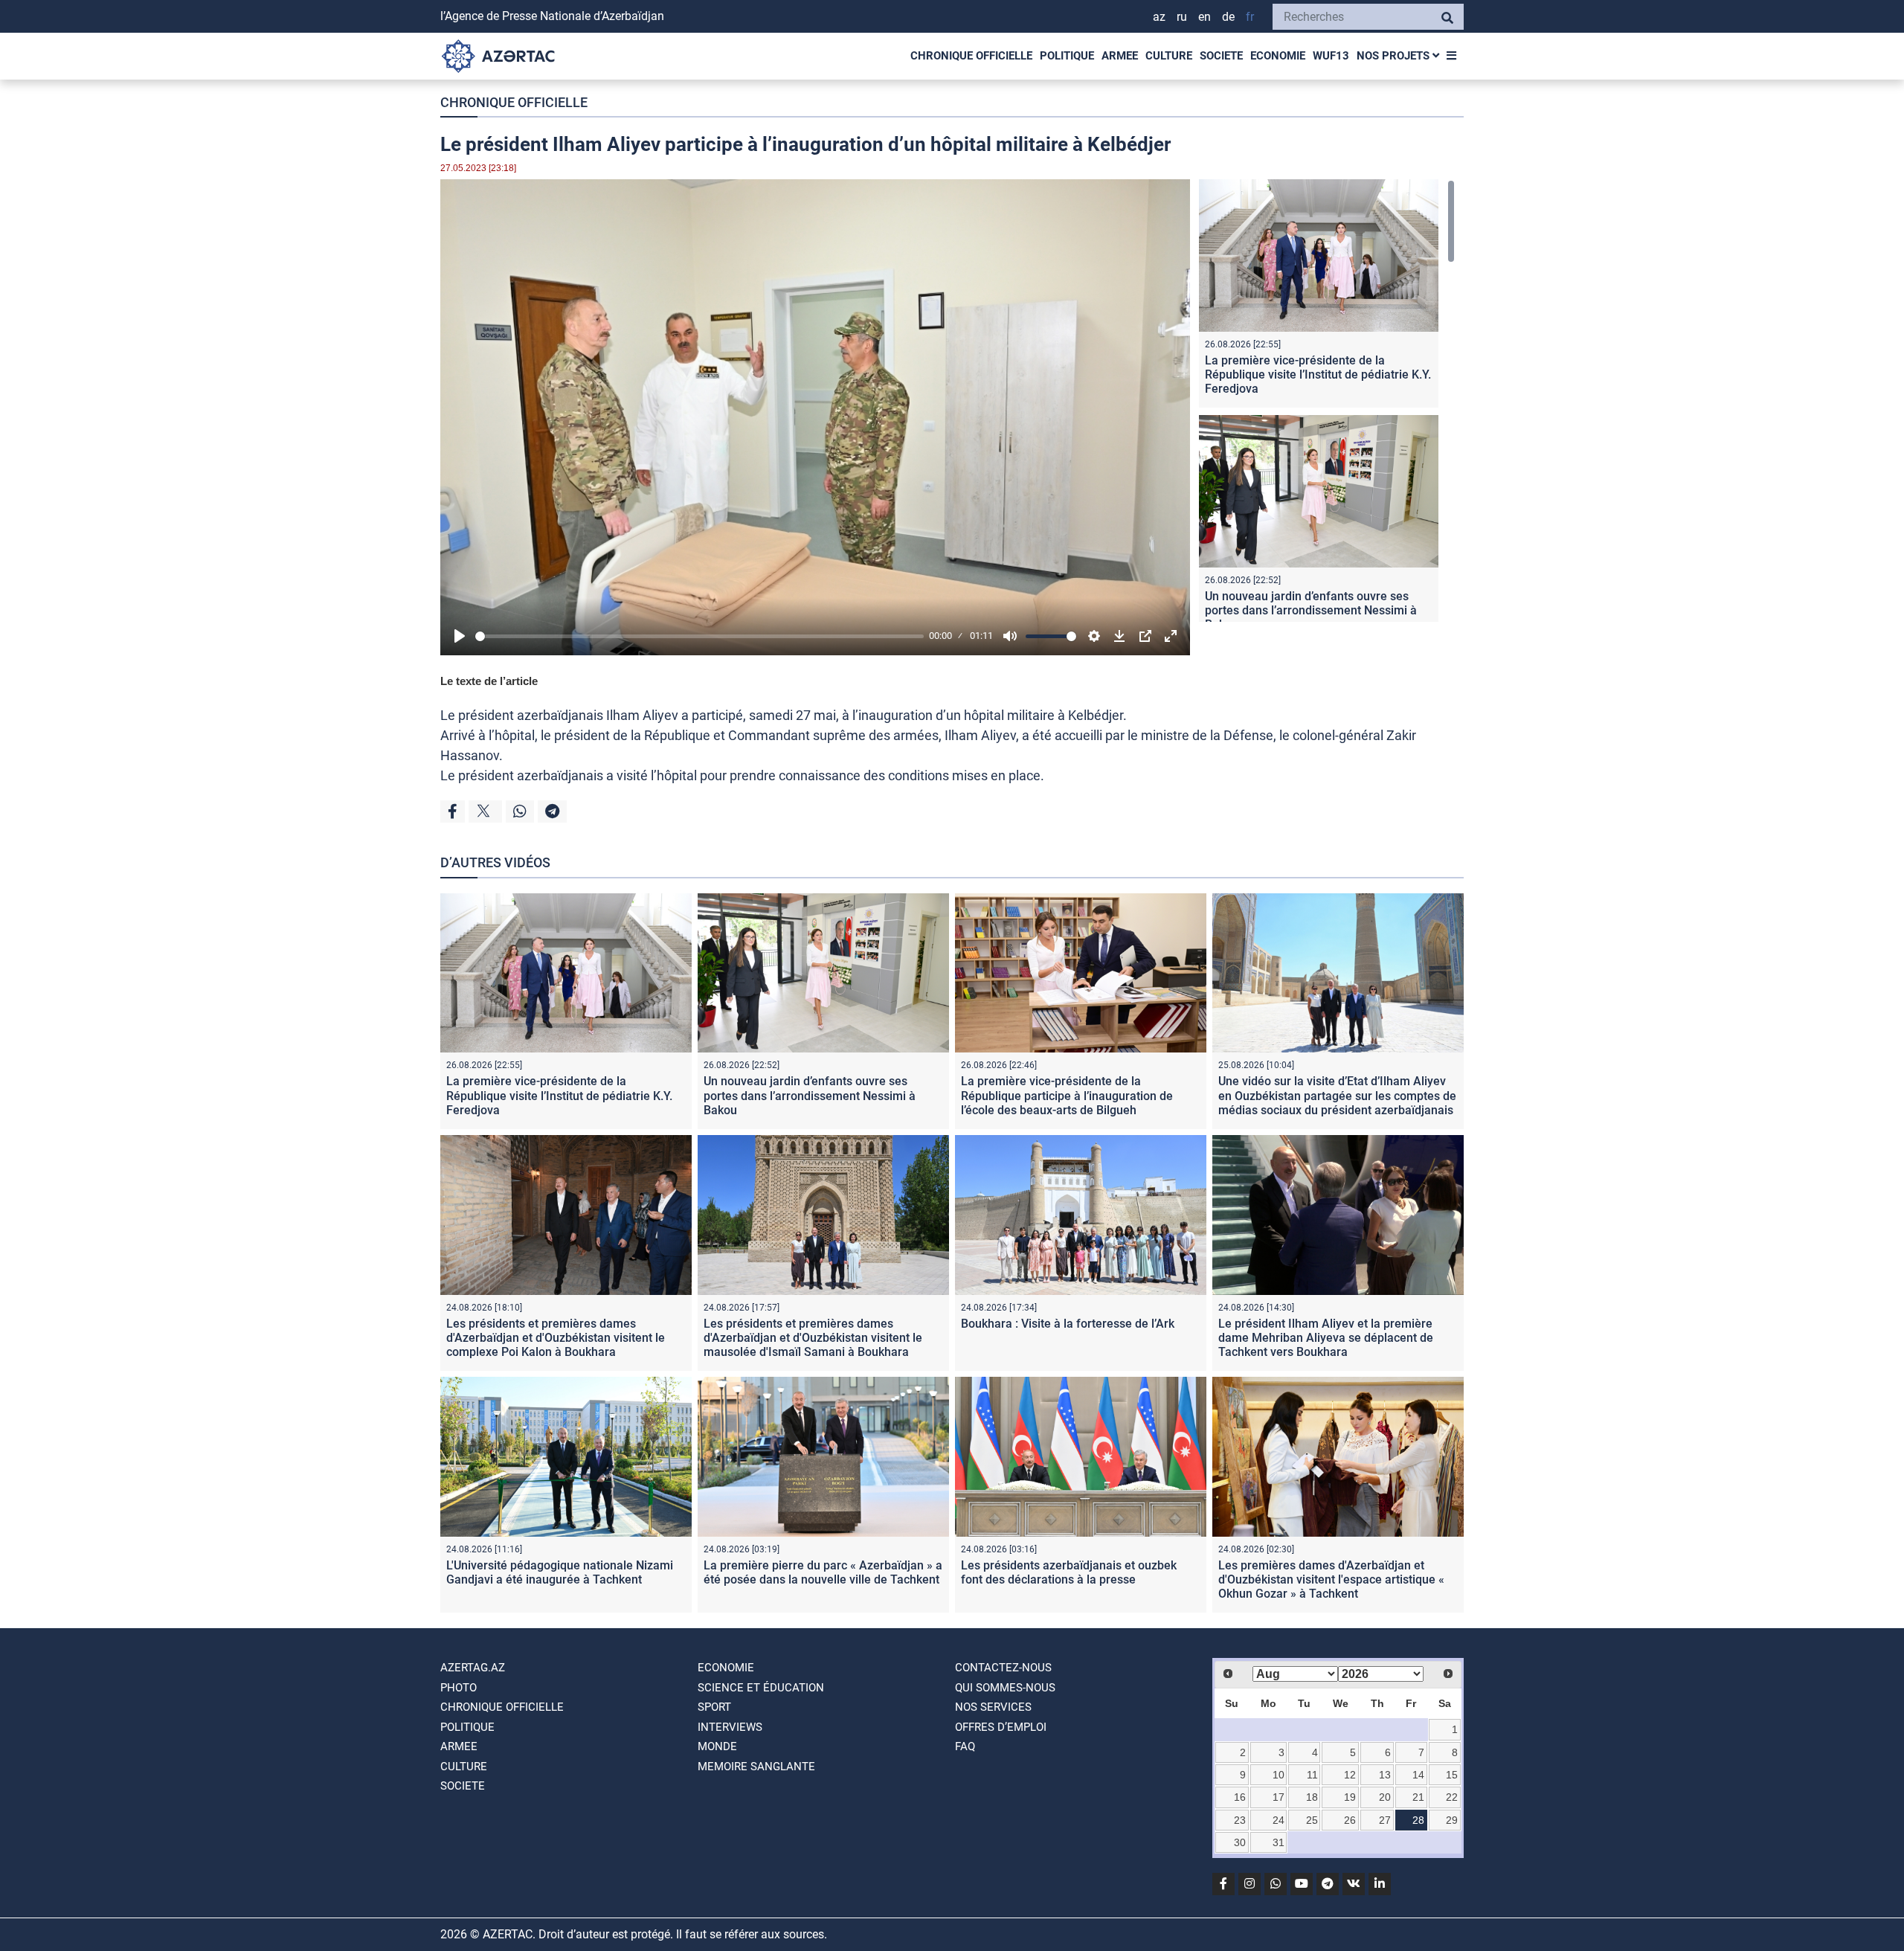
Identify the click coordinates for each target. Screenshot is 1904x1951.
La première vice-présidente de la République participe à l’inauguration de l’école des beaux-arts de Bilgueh (1067, 1095)
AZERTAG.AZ (473, 1668)
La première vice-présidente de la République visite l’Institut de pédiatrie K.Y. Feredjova (1318, 375)
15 (1452, 1775)
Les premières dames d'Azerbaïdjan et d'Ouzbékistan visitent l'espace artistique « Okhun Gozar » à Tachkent (1331, 1579)
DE (1228, 17)
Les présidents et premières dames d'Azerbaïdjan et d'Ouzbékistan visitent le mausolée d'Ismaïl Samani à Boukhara (813, 1338)
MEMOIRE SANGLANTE (756, 1767)
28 (1418, 1820)
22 (1452, 1797)
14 (1418, 1775)
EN (1205, 17)
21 (1418, 1797)
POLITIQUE (1067, 56)
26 (1350, 1820)
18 (1312, 1797)
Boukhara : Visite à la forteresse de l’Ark (1068, 1324)
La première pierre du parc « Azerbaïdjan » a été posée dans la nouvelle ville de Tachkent (823, 1572)
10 (1279, 1775)
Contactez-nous (1003, 1668)
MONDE (717, 1746)
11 (1312, 1775)
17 (1279, 1797)
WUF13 (1331, 56)
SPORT (714, 1707)
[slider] (699, 636)
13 (1385, 1775)
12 (1350, 1775)
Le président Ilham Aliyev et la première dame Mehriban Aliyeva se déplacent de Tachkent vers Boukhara (1326, 1338)
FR (1250, 17)
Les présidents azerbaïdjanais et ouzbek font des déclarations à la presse (1069, 1572)
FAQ (965, 1746)
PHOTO (459, 1688)
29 (1452, 1820)
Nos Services (993, 1707)
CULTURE (1169, 56)
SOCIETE (1221, 56)
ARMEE (1120, 56)
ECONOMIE (1278, 56)
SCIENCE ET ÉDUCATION (761, 1688)
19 (1350, 1797)
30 (1240, 1842)
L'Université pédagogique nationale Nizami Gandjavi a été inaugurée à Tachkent (560, 1572)
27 (1385, 1820)
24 (1279, 1820)
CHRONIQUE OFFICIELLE (971, 56)
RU (1182, 17)
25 (1312, 1820)
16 (1240, 1797)
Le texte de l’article (489, 681)
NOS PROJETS (1395, 56)
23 (1240, 1820)
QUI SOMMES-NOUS (1005, 1688)
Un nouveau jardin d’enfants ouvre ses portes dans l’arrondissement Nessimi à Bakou (1311, 610)
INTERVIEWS (730, 1727)
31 (1279, 1842)
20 (1385, 1797)
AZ (1159, 17)
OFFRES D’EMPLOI (1001, 1727)
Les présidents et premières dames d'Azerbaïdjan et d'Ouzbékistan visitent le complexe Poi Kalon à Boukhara (556, 1338)
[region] (1327, 401)
